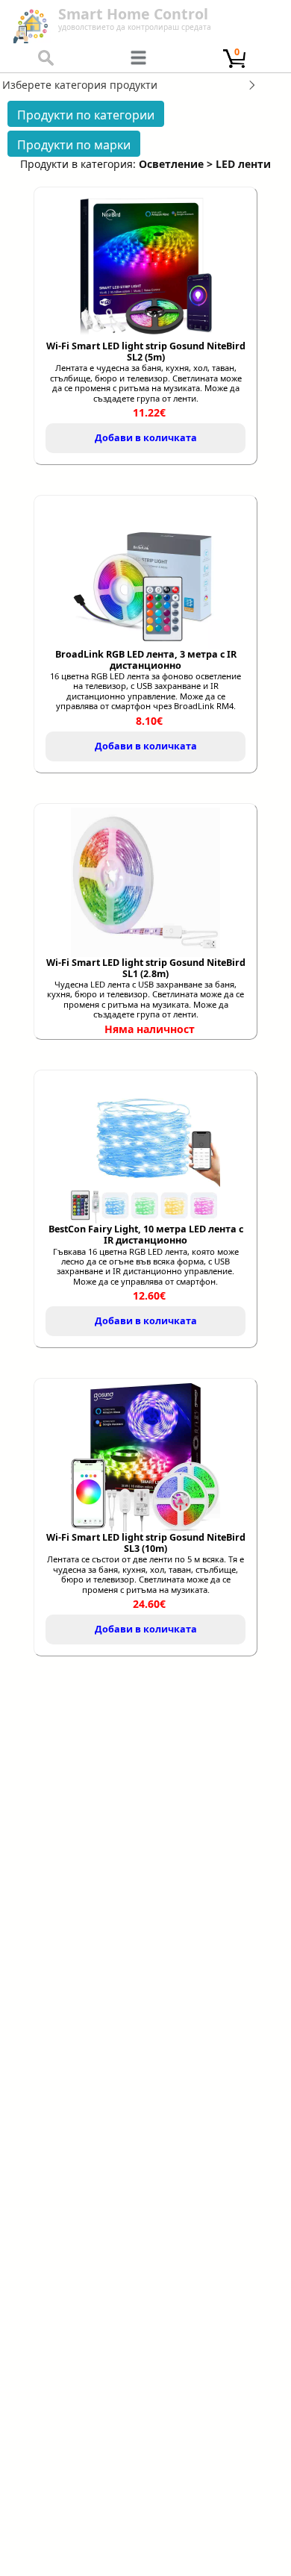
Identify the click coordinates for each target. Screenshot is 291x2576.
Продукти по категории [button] (86, 115)
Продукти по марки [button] (74, 145)
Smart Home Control (133, 14)
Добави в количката (146, 438)
